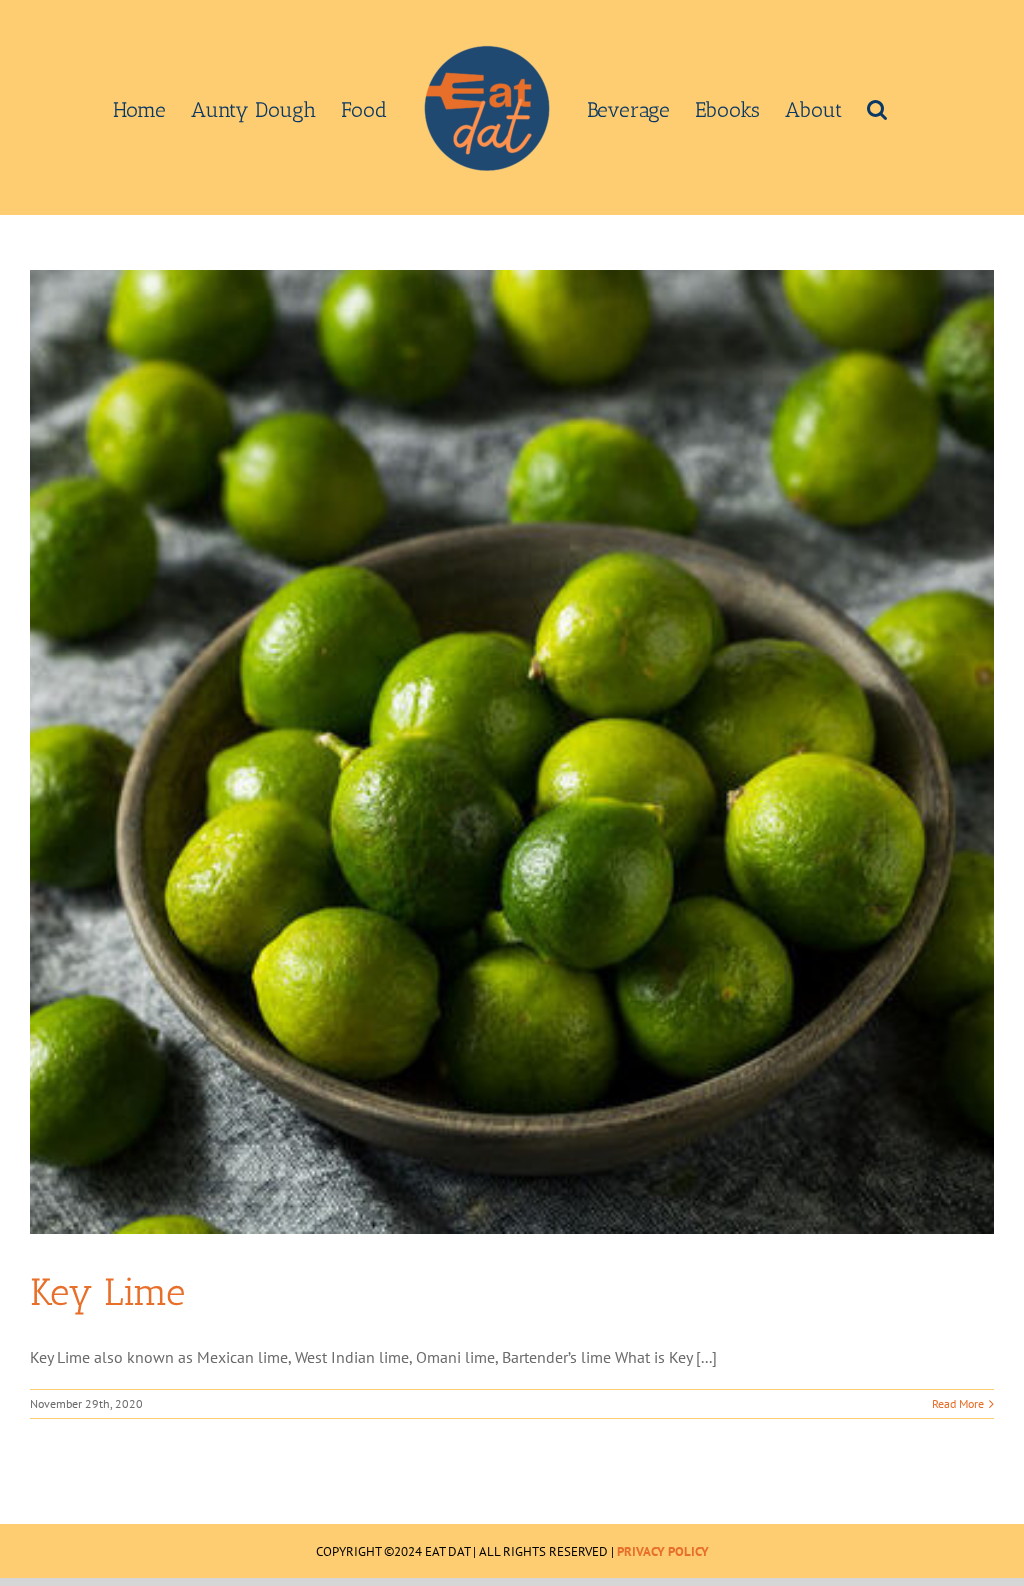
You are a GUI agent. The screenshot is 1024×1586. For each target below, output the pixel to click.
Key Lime (107, 1292)
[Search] (877, 108)
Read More (958, 1403)
